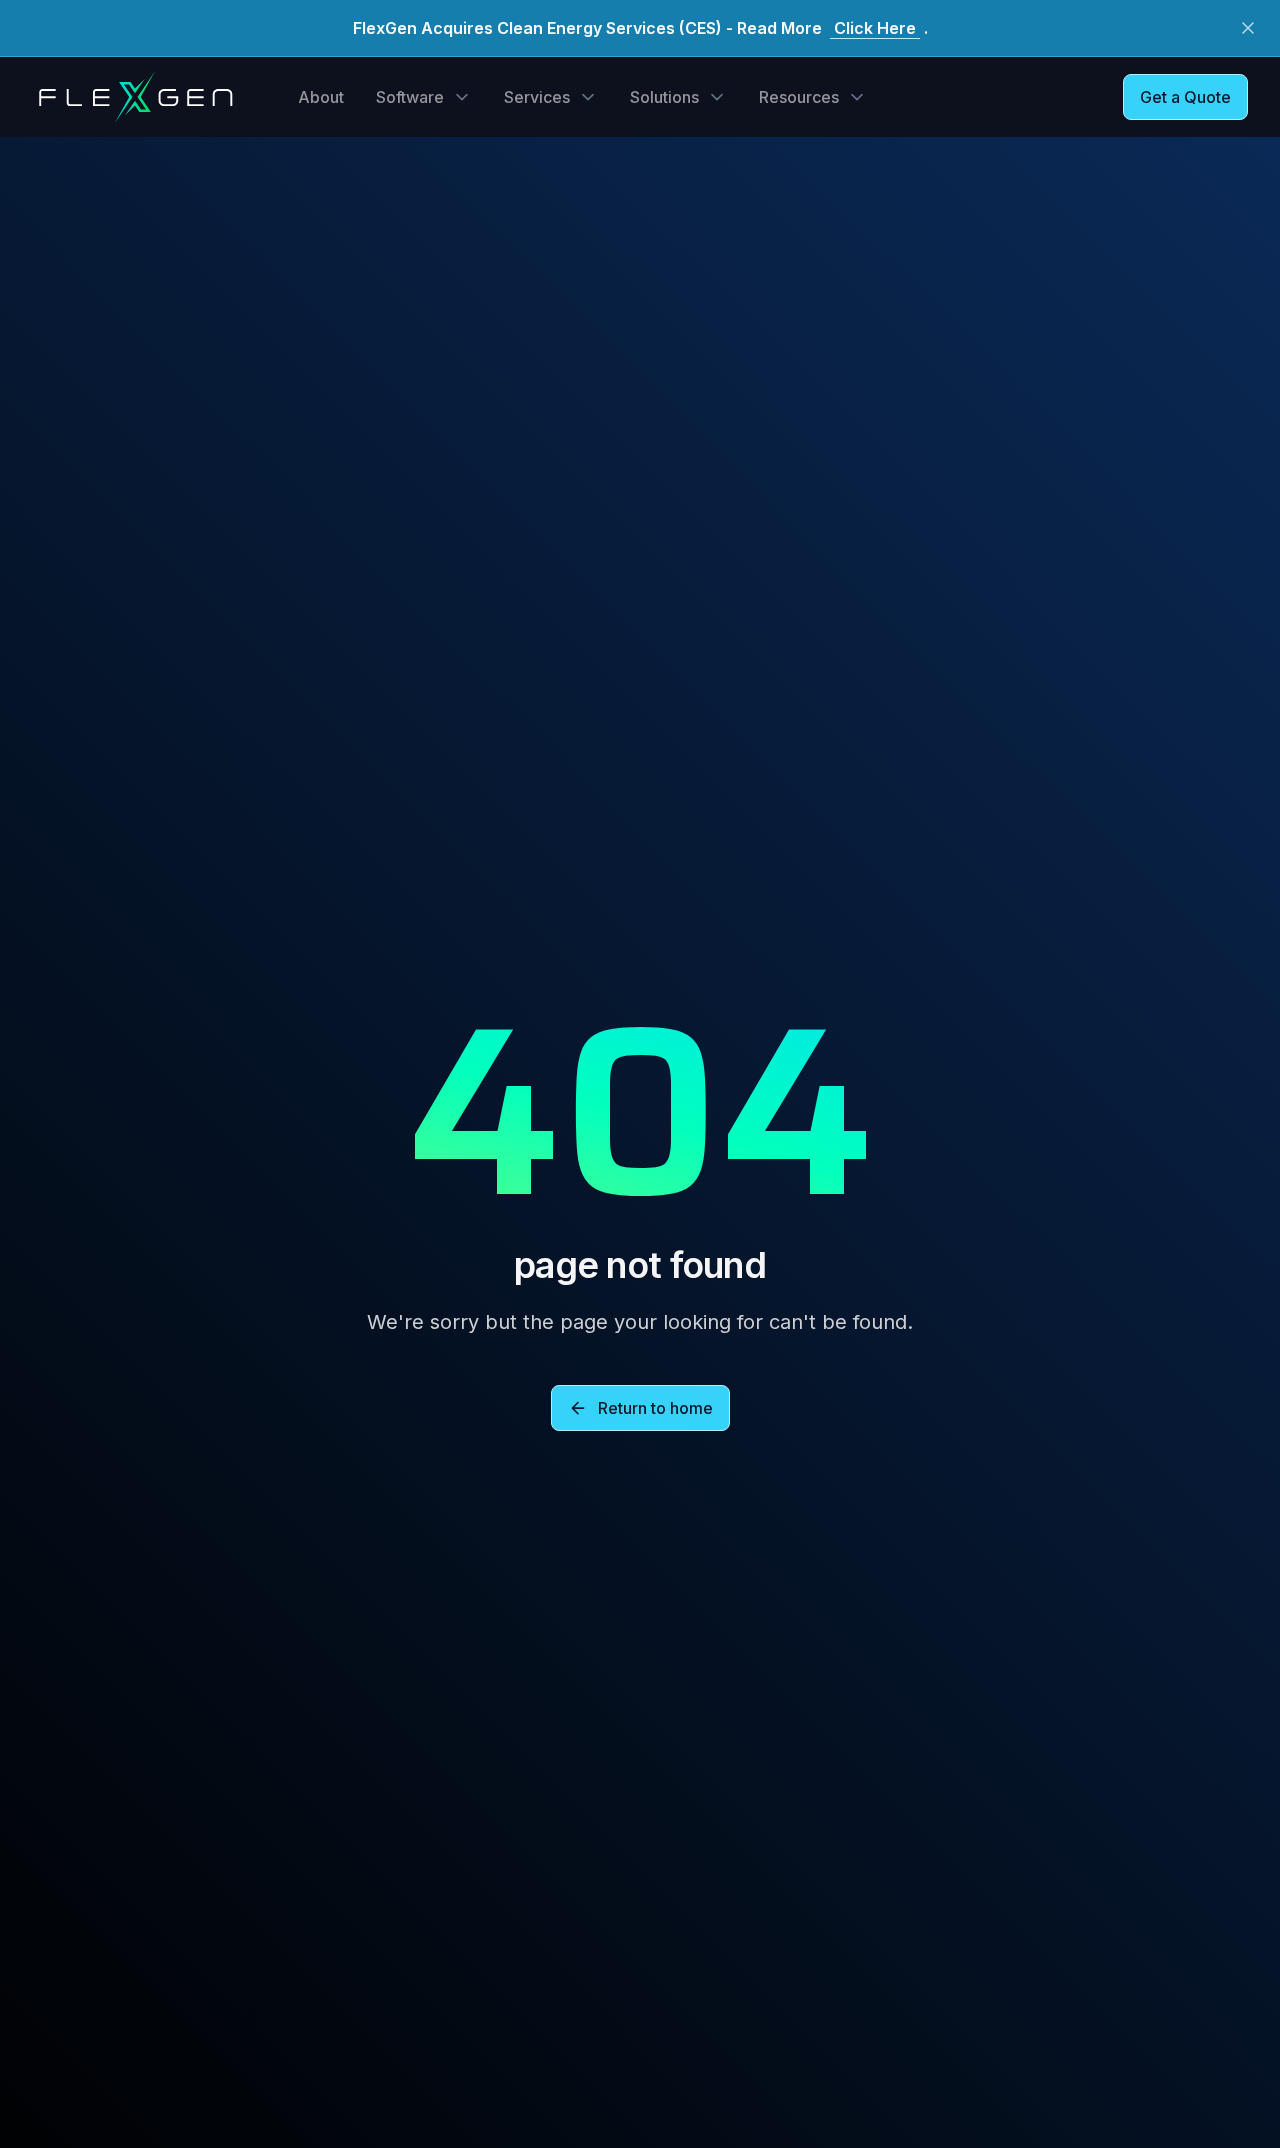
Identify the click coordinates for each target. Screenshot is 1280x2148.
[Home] (135, 97)
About (321, 97)
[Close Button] (1248, 28)
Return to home (655, 1408)
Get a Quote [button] (1185, 97)
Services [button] (537, 97)
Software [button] (410, 97)
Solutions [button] (664, 97)
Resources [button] (799, 97)
